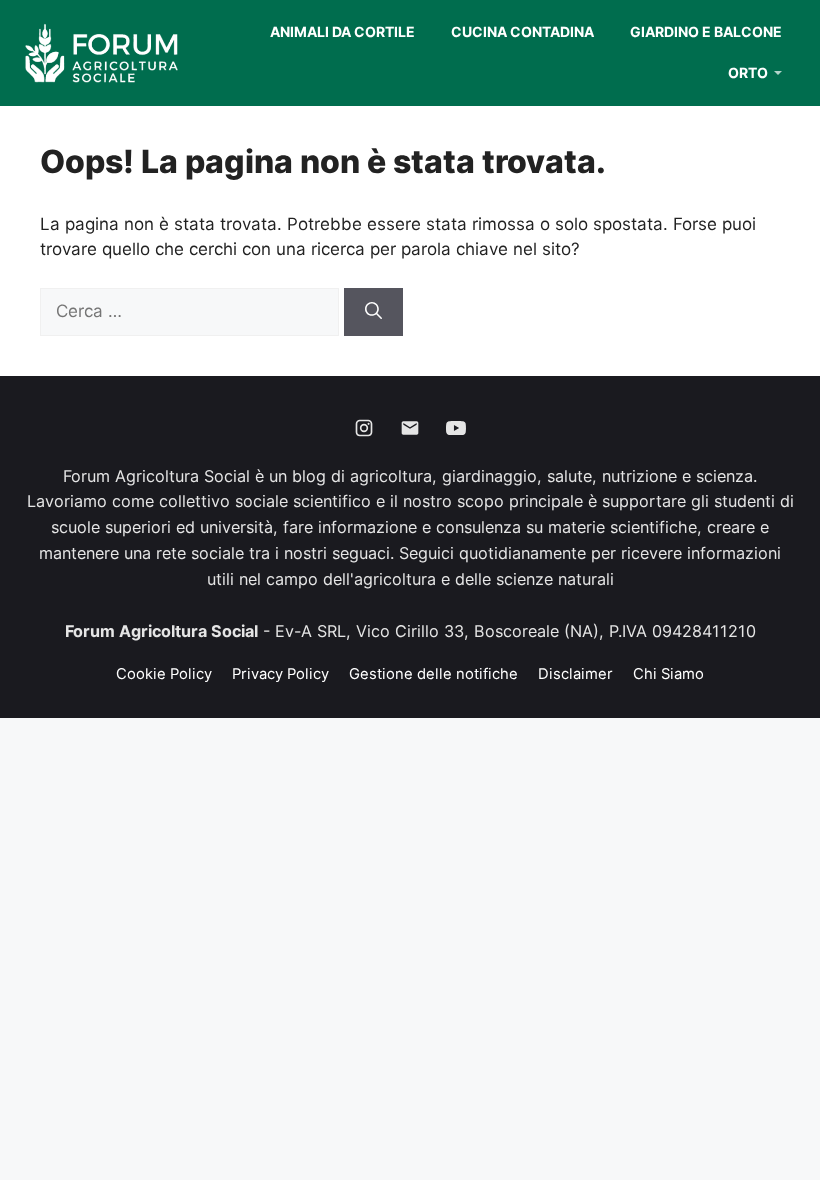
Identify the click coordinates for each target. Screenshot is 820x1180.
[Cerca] (373, 312)
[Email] (410, 428)
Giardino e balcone (706, 31)
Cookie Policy (164, 674)
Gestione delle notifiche (433, 674)
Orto (748, 72)
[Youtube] (456, 428)
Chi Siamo (668, 674)
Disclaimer (575, 674)
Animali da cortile (342, 31)
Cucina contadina (522, 31)
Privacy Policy (280, 674)
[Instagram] (364, 428)
